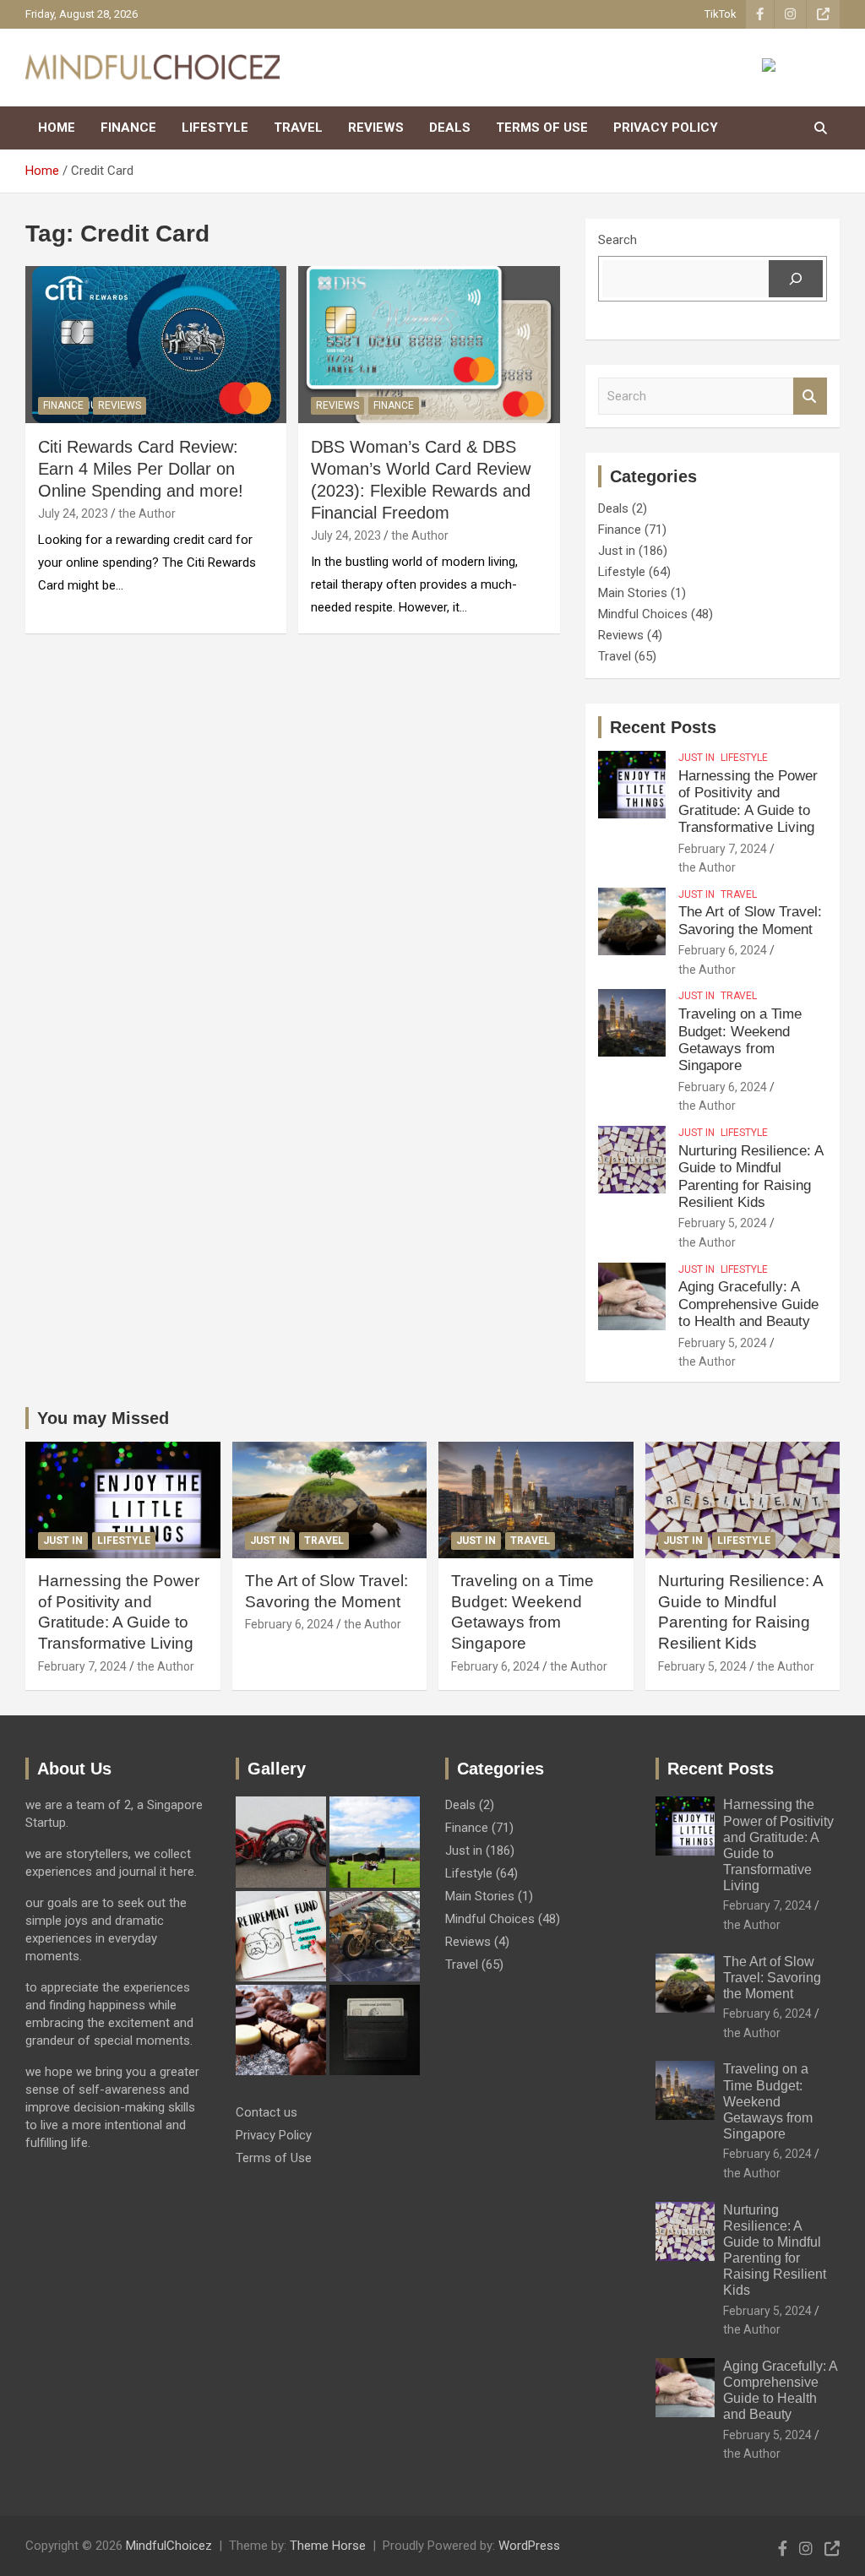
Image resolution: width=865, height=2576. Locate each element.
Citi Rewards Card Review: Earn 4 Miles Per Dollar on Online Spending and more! (141, 469)
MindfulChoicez (169, 2546)
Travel (298, 128)
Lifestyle (215, 128)
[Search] (796, 279)
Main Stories (633, 593)
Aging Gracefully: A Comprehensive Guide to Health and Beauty (748, 1304)
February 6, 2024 (723, 950)
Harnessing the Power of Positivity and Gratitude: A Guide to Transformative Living (748, 802)
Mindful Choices (643, 614)
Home (57, 128)
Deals (450, 128)
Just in (617, 551)
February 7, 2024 (723, 849)
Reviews (376, 128)
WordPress (529, 2546)
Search (617, 240)
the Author (147, 514)
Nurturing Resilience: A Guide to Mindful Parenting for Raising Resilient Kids (751, 1177)
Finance (128, 128)
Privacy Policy (666, 128)
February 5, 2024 (723, 1223)
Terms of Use (542, 128)
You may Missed (103, 1418)
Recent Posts (663, 727)
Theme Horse (328, 2546)
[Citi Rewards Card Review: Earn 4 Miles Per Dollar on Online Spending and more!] (156, 344)
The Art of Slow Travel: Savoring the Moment (750, 920)
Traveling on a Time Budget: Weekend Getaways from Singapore (740, 1040)
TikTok (721, 14)
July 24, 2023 (73, 514)
